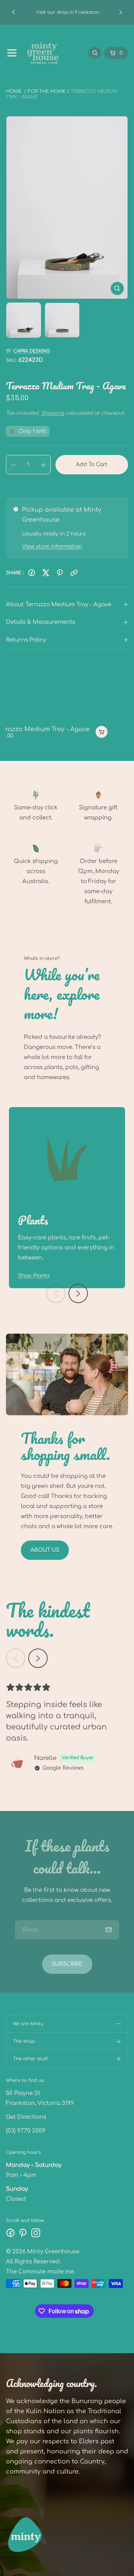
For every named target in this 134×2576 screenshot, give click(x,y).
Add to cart (92, 464)
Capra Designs (32, 351)
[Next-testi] (38, 1658)
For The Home (47, 91)
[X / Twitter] (46, 573)
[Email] (74, 573)
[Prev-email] (109, 1930)
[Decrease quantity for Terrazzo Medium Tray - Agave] (11, 465)
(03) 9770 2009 (26, 2131)
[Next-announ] (121, 12)
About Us (45, 1550)
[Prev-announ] (13, 12)
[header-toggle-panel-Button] (12, 53)
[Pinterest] (60, 573)
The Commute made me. (40, 2272)
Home (14, 91)
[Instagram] (36, 2233)
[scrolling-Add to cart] (92, 732)
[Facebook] (32, 573)
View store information (52, 546)
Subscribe (67, 1964)
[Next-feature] (78, 1293)
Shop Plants (34, 1276)
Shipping (52, 413)
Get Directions (26, 2117)
